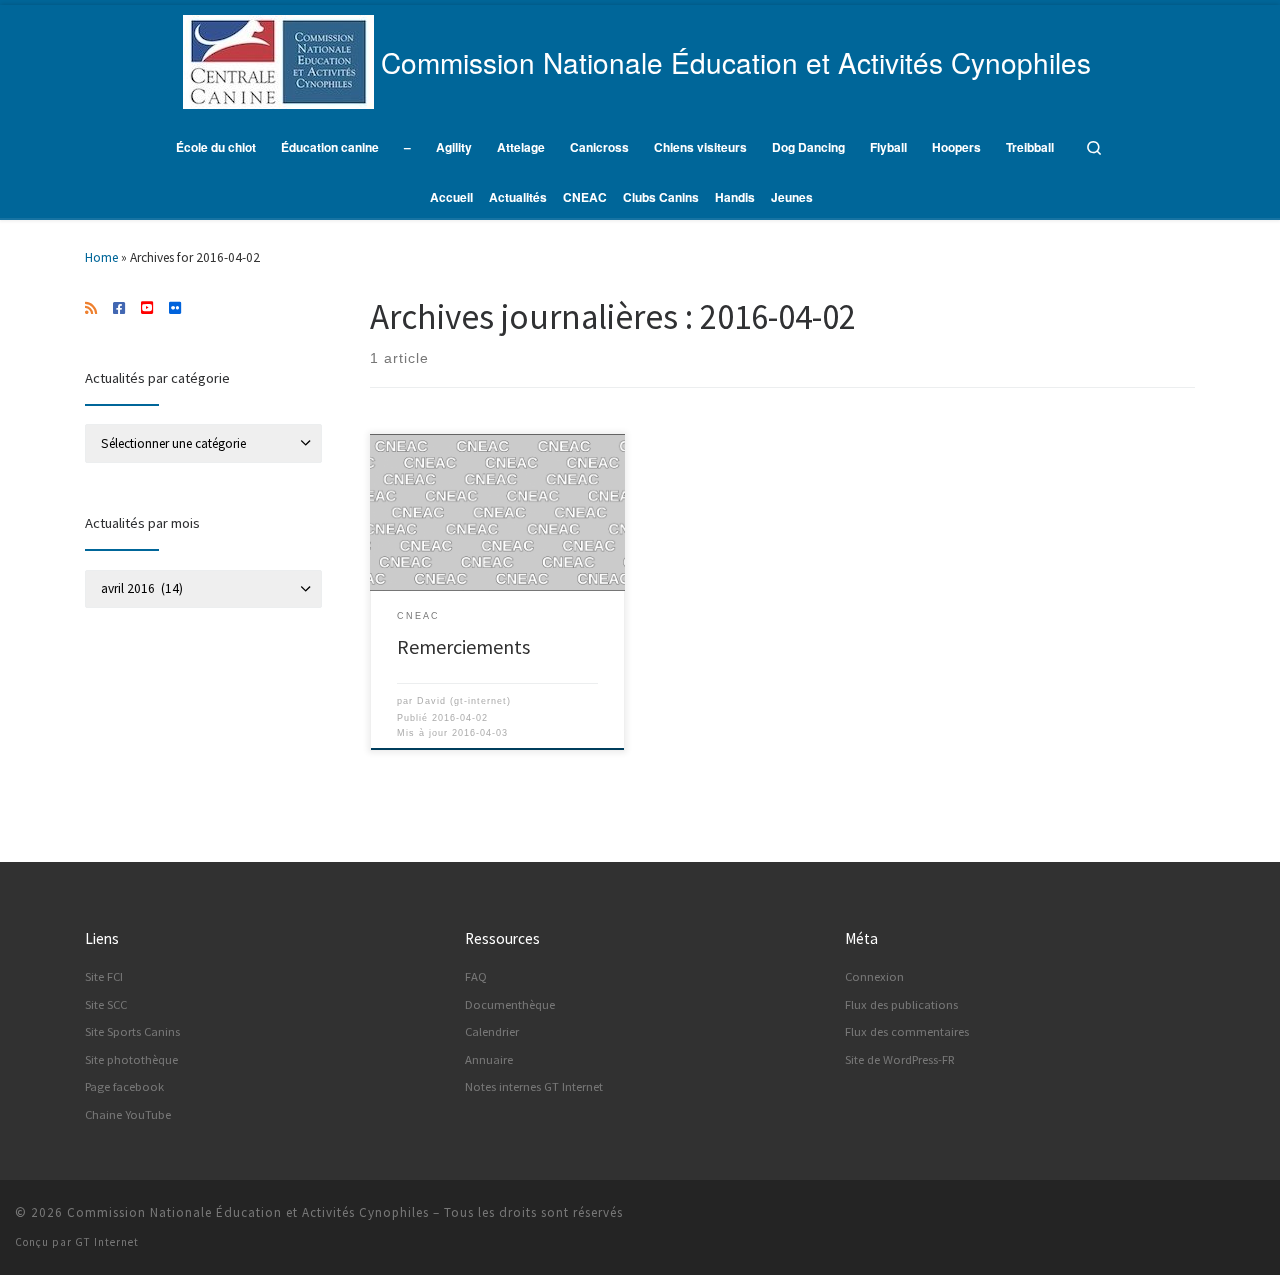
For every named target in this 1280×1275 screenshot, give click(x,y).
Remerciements (463, 646)
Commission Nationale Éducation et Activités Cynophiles (248, 1212)
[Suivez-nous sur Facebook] (119, 309)
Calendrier (492, 1031)
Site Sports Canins (132, 1031)
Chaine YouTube (128, 1114)
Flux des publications (901, 1004)
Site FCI (104, 976)
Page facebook (124, 1086)
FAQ (476, 976)
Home (101, 257)
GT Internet (107, 1242)
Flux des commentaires (907, 1031)
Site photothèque (131, 1059)
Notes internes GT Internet (534, 1086)
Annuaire (489, 1059)
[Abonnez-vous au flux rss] (91, 309)
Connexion (874, 976)
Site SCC (106, 1004)
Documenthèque (510, 1004)
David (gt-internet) (464, 701)
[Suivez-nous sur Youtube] (147, 309)
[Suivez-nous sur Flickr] (175, 309)
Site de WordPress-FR (900, 1059)
